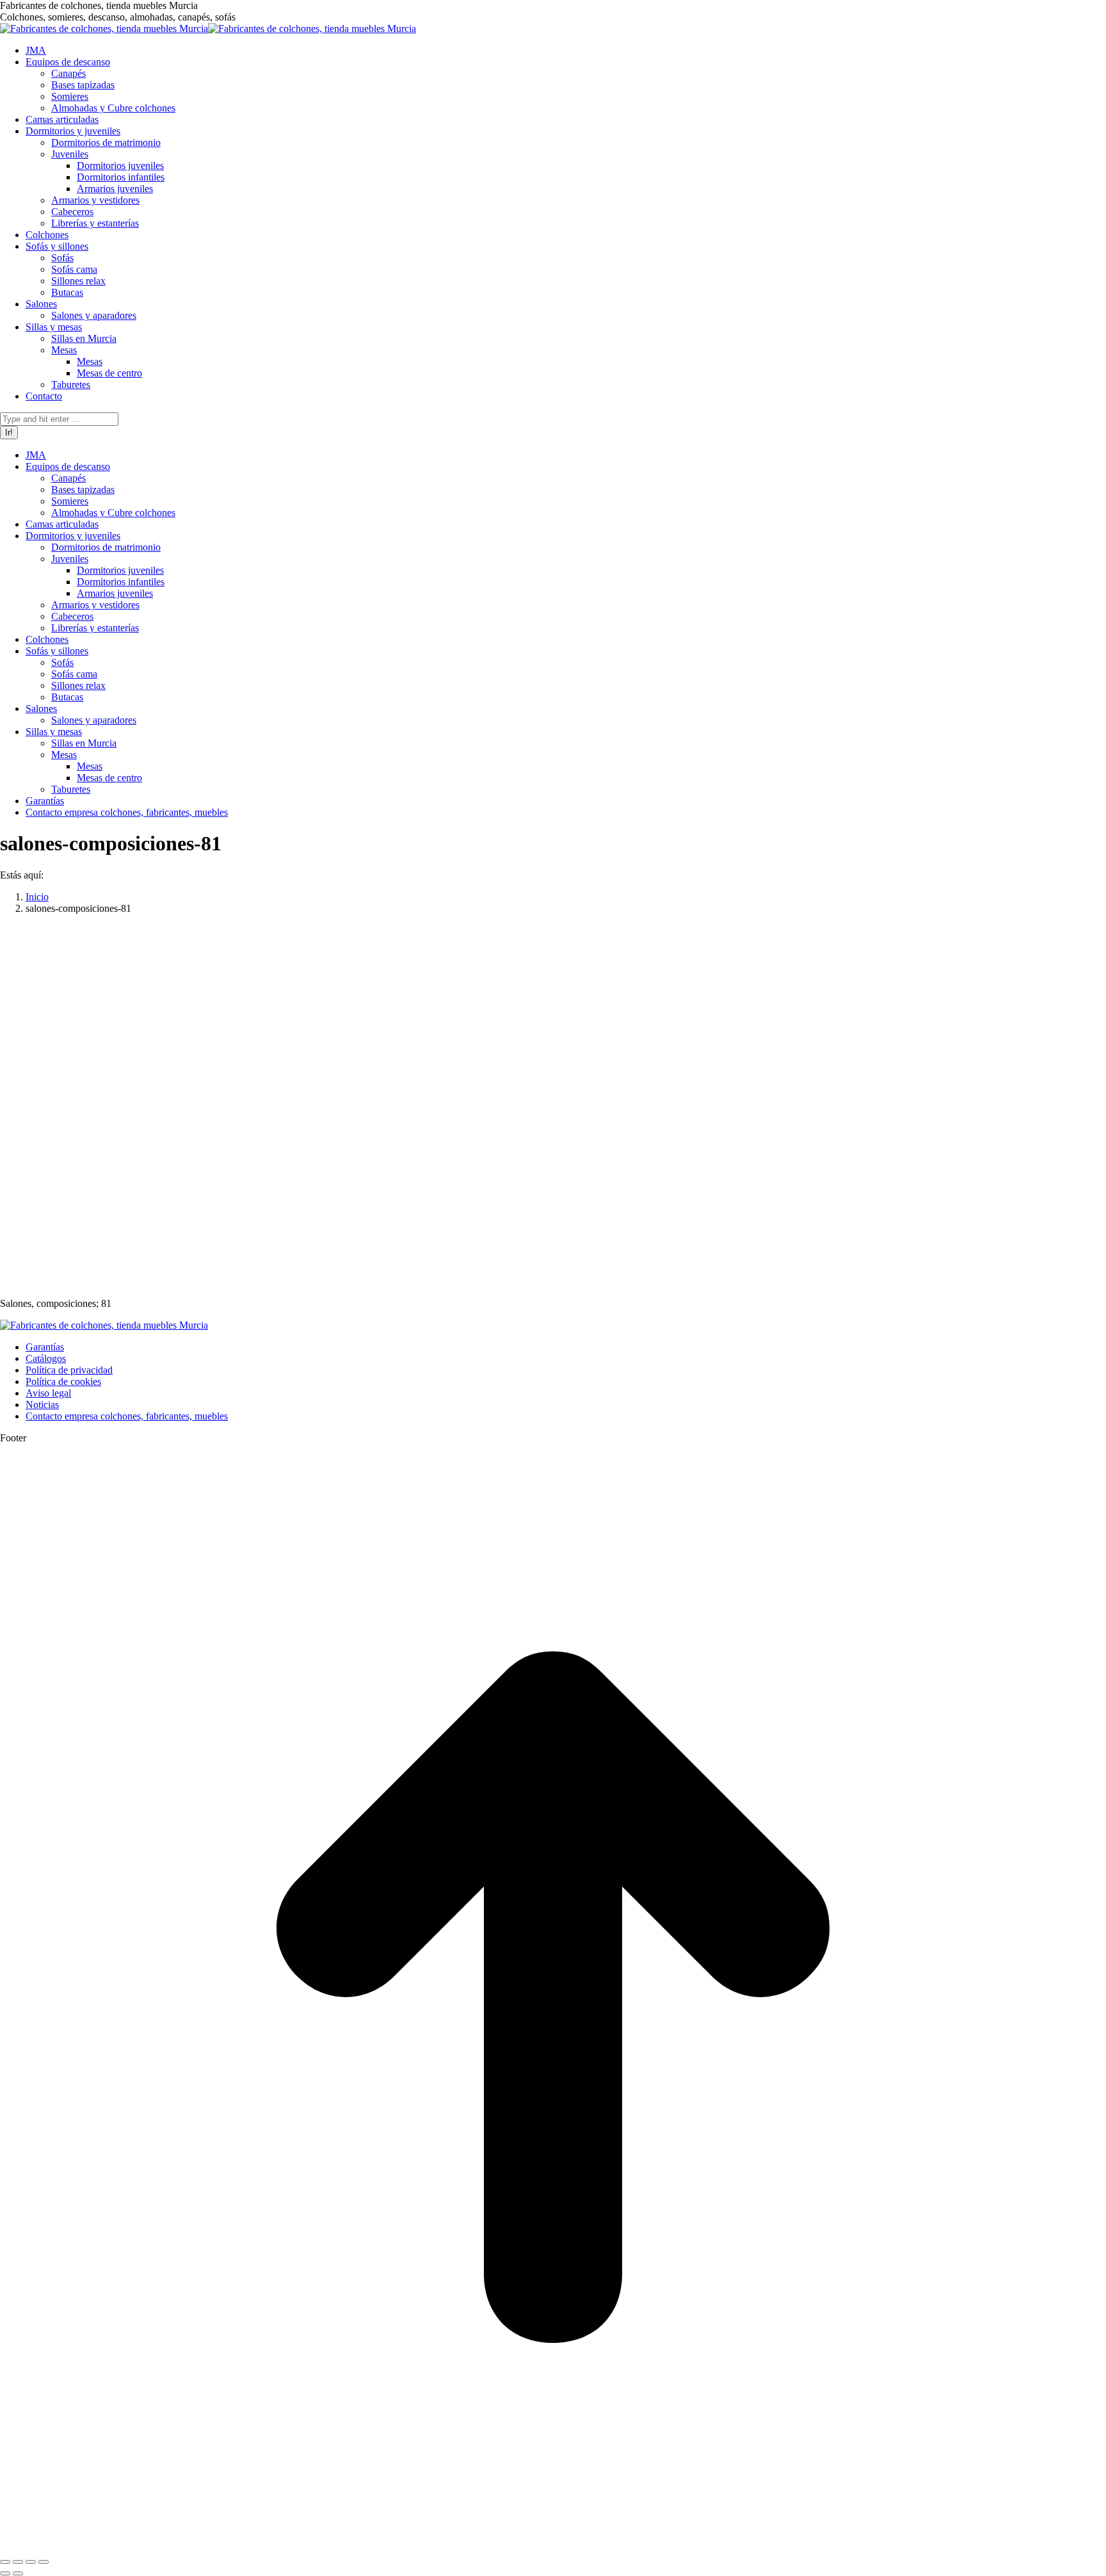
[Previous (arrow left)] (5, 2573)
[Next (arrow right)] (18, 2573)
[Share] (18, 2562)
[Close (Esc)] (5, 2562)
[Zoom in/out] (44, 2562)
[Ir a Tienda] (553, 2547)
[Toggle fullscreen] (31, 2562)
